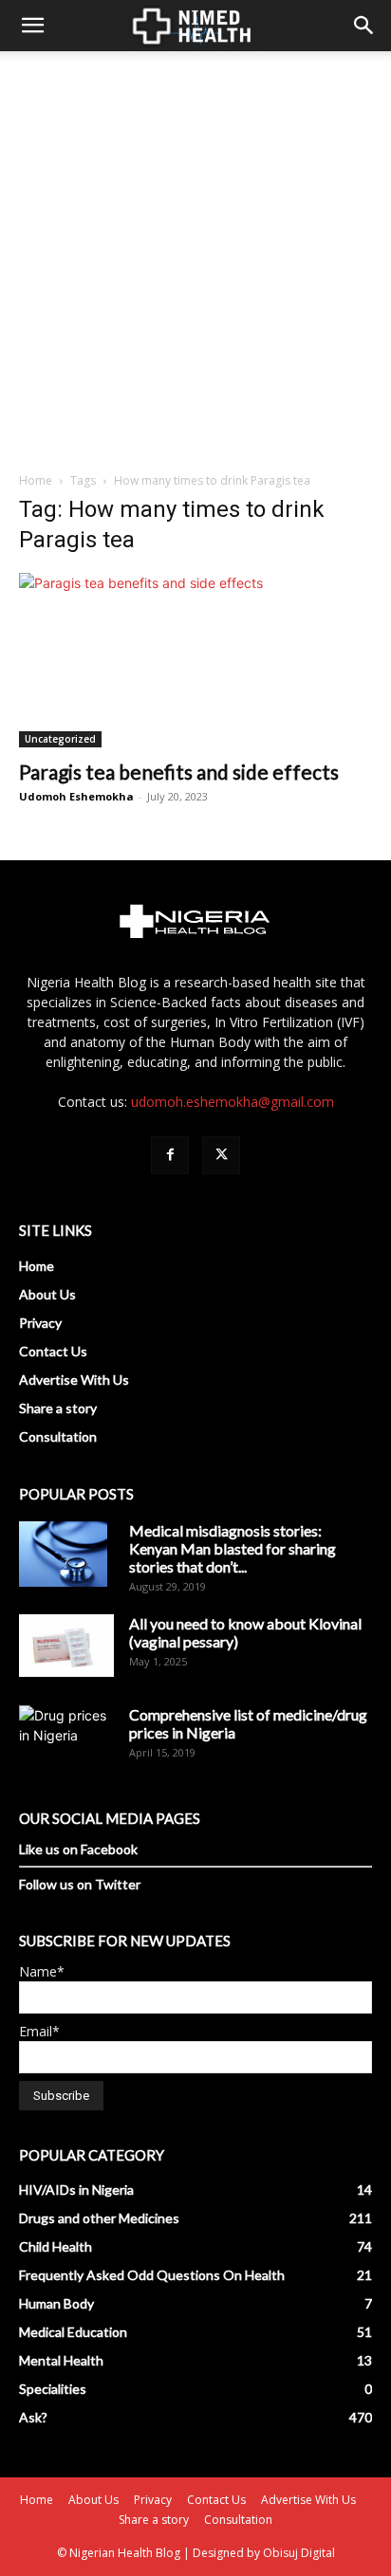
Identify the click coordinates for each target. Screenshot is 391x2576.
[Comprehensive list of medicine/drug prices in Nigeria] (66, 1737)
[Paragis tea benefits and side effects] (195, 660)
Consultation (58, 1436)
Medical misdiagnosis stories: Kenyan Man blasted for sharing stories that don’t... (233, 1548)
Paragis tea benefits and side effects (179, 772)
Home (36, 480)
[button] (32, 26)
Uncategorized (60, 739)
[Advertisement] (195, 256)
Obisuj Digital (299, 2553)
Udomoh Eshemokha (76, 796)
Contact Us (53, 1351)
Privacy (40, 1323)
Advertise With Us (74, 1380)
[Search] (364, 26)
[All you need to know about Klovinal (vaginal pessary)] (66, 1646)
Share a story (58, 1408)
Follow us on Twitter (80, 1884)
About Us (47, 1294)
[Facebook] (170, 1155)
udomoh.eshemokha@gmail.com (233, 1102)
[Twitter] (221, 1155)
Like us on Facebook (78, 1849)
